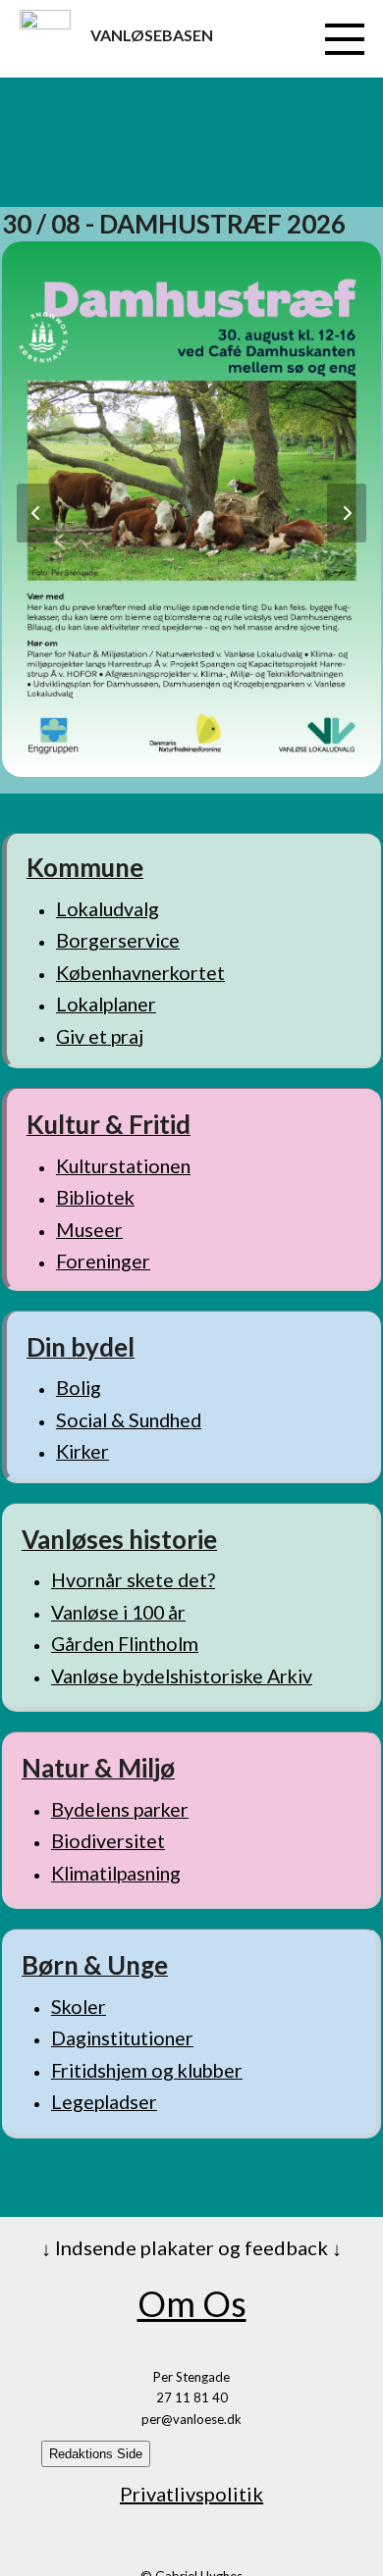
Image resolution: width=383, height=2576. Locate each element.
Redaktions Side (96, 2454)
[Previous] (36, 513)
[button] (345, 39)
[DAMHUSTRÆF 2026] (191, 507)
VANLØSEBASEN (152, 35)
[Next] (347, 513)
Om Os (192, 2303)
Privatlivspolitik (191, 2494)
